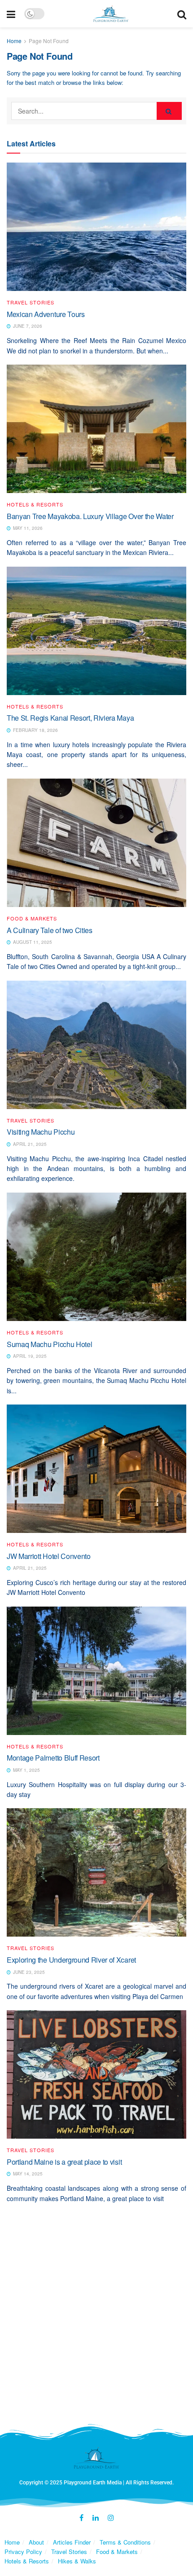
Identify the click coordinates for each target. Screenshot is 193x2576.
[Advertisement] (96, 2318)
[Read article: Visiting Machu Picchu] (96, 1045)
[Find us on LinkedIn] (96, 2518)
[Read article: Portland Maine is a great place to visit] (96, 2074)
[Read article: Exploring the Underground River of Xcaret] (96, 1872)
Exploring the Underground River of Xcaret (71, 1960)
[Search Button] (182, 14)
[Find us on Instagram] (111, 2518)
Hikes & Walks (77, 2561)
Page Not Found (49, 41)
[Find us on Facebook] (81, 2518)
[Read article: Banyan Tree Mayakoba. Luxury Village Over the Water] (96, 429)
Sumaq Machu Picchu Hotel (49, 1344)
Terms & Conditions (125, 2542)
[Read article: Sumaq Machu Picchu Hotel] (96, 1257)
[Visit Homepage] (111, 14)
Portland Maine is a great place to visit (64, 2162)
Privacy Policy (23, 2552)
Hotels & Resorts (35, 504)
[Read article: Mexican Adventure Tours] (96, 227)
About (36, 2542)
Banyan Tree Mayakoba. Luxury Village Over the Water (90, 516)
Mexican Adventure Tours (46, 314)
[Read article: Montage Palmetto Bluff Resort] (96, 1671)
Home (14, 41)
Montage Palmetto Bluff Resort (53, 1758)
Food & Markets (32, 918)
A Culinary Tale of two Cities (50, 930)
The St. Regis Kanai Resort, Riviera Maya (70, 718)
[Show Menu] (11, 14)
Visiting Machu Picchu (41, 1132)
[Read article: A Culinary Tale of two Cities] (96, 843)
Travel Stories (31, 302)
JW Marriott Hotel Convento (49, 1556)
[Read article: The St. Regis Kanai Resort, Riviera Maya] (96, 631)
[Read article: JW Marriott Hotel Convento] (96, 1469)
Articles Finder (72, 2542)
